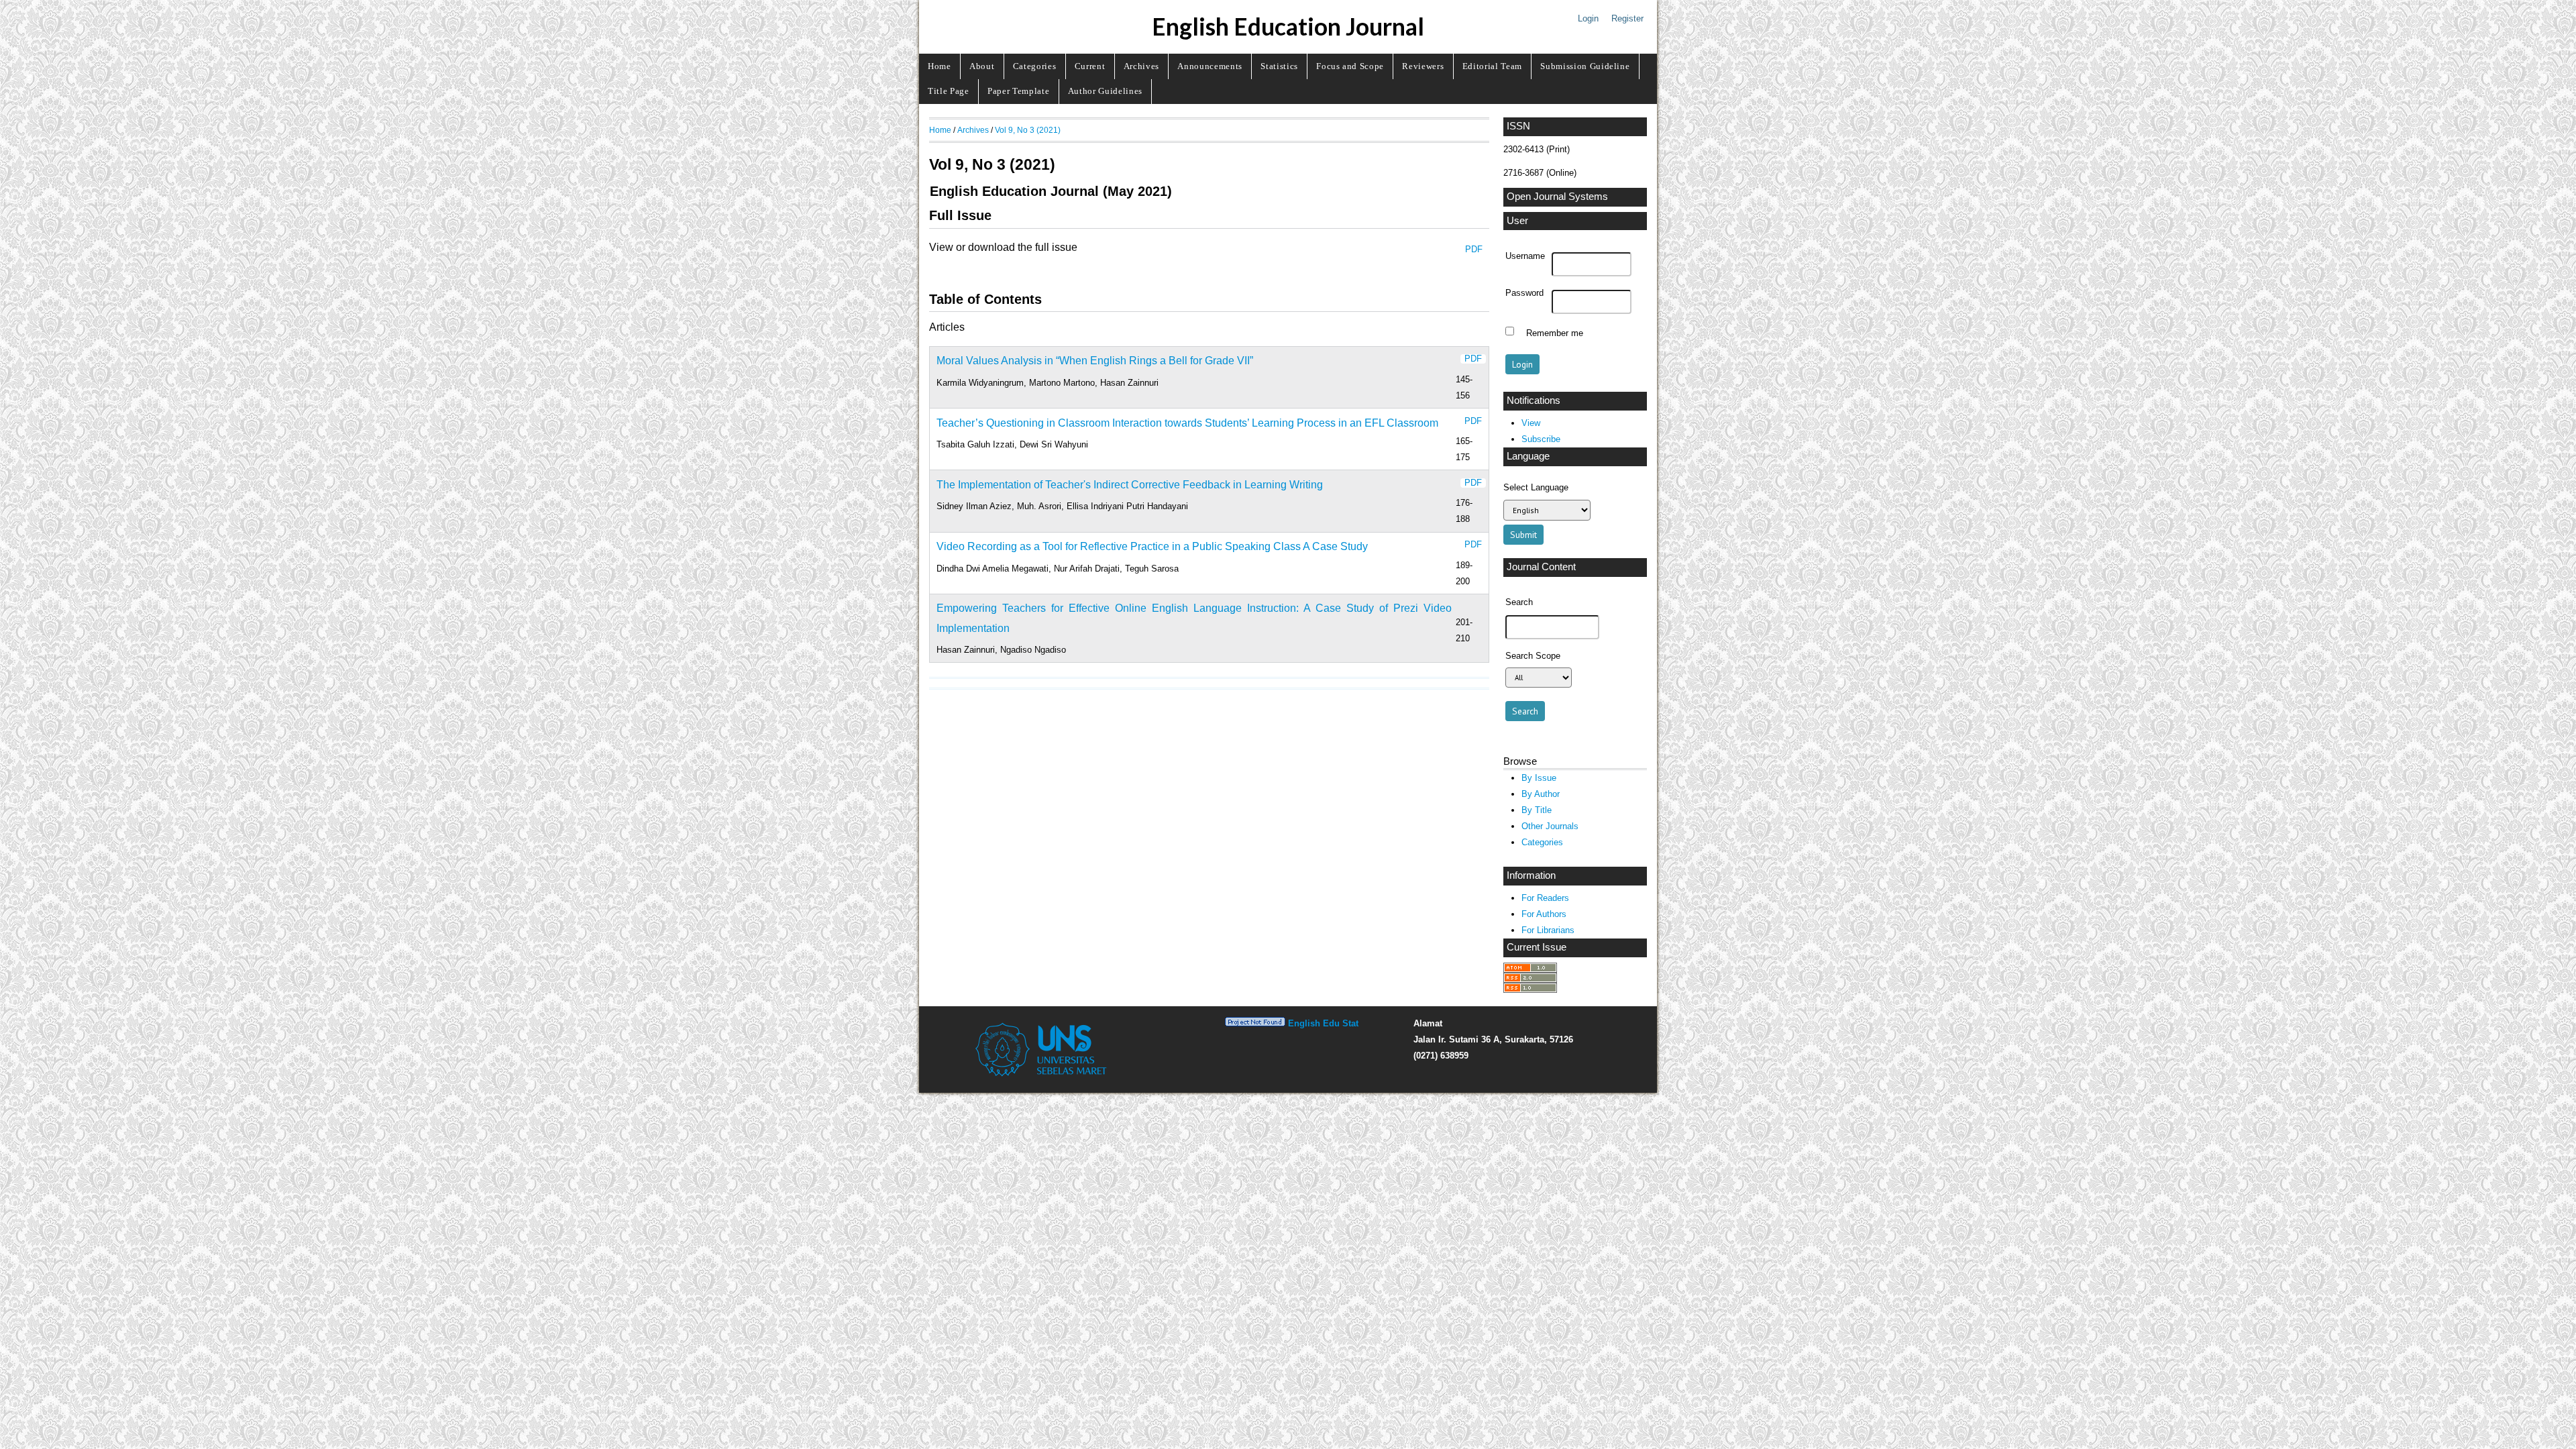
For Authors (1544, 914)
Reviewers (1423, 66)
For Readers (1545, 898)
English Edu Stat (1323, 1023)
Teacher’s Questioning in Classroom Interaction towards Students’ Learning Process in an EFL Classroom (1187, 423)
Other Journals (1550, 826)
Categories (1035, 66)
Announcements (1210, 66)
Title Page (949, 91)
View (1531, 423)
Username (1525, 256)
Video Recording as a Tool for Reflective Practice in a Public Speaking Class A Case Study (1152, 546)
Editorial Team (1492, 66)
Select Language (1536, 487)
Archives (1141, 66)
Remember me (1555, 333)
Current (1090, 66)
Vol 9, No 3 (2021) (1028, 130)
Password (1524, 293)
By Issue (1539, 778)
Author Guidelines (1105, 91)
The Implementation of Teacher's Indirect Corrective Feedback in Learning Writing (1130, 485)
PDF (1474, 249)
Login (1588, 18)
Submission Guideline (1585, 66)
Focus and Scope (1350, 66)
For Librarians (1548, 930)
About (982, 66)
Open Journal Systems (1557, 197)
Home (940, 66)
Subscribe (1541, 439)
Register (1627, 18)
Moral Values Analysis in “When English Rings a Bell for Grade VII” (1095, 361)
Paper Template (1018, 91)
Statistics (1279, 66)
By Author (1541, 794)
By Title (1537, 810)
